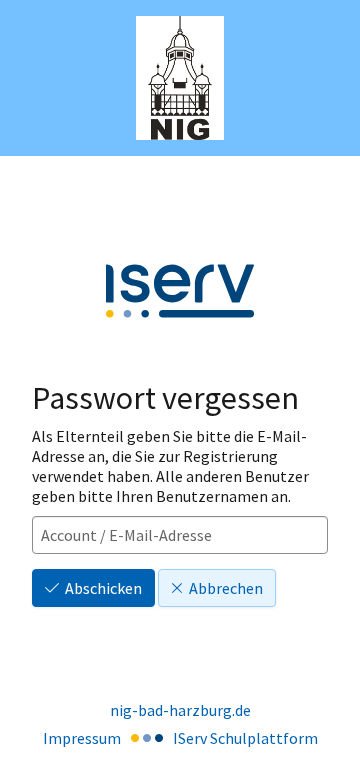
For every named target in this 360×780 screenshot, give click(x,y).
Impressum (82, 738)
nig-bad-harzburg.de (180, 710)
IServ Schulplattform (245, 738)
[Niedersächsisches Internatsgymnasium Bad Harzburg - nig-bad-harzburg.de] (180, 78)
